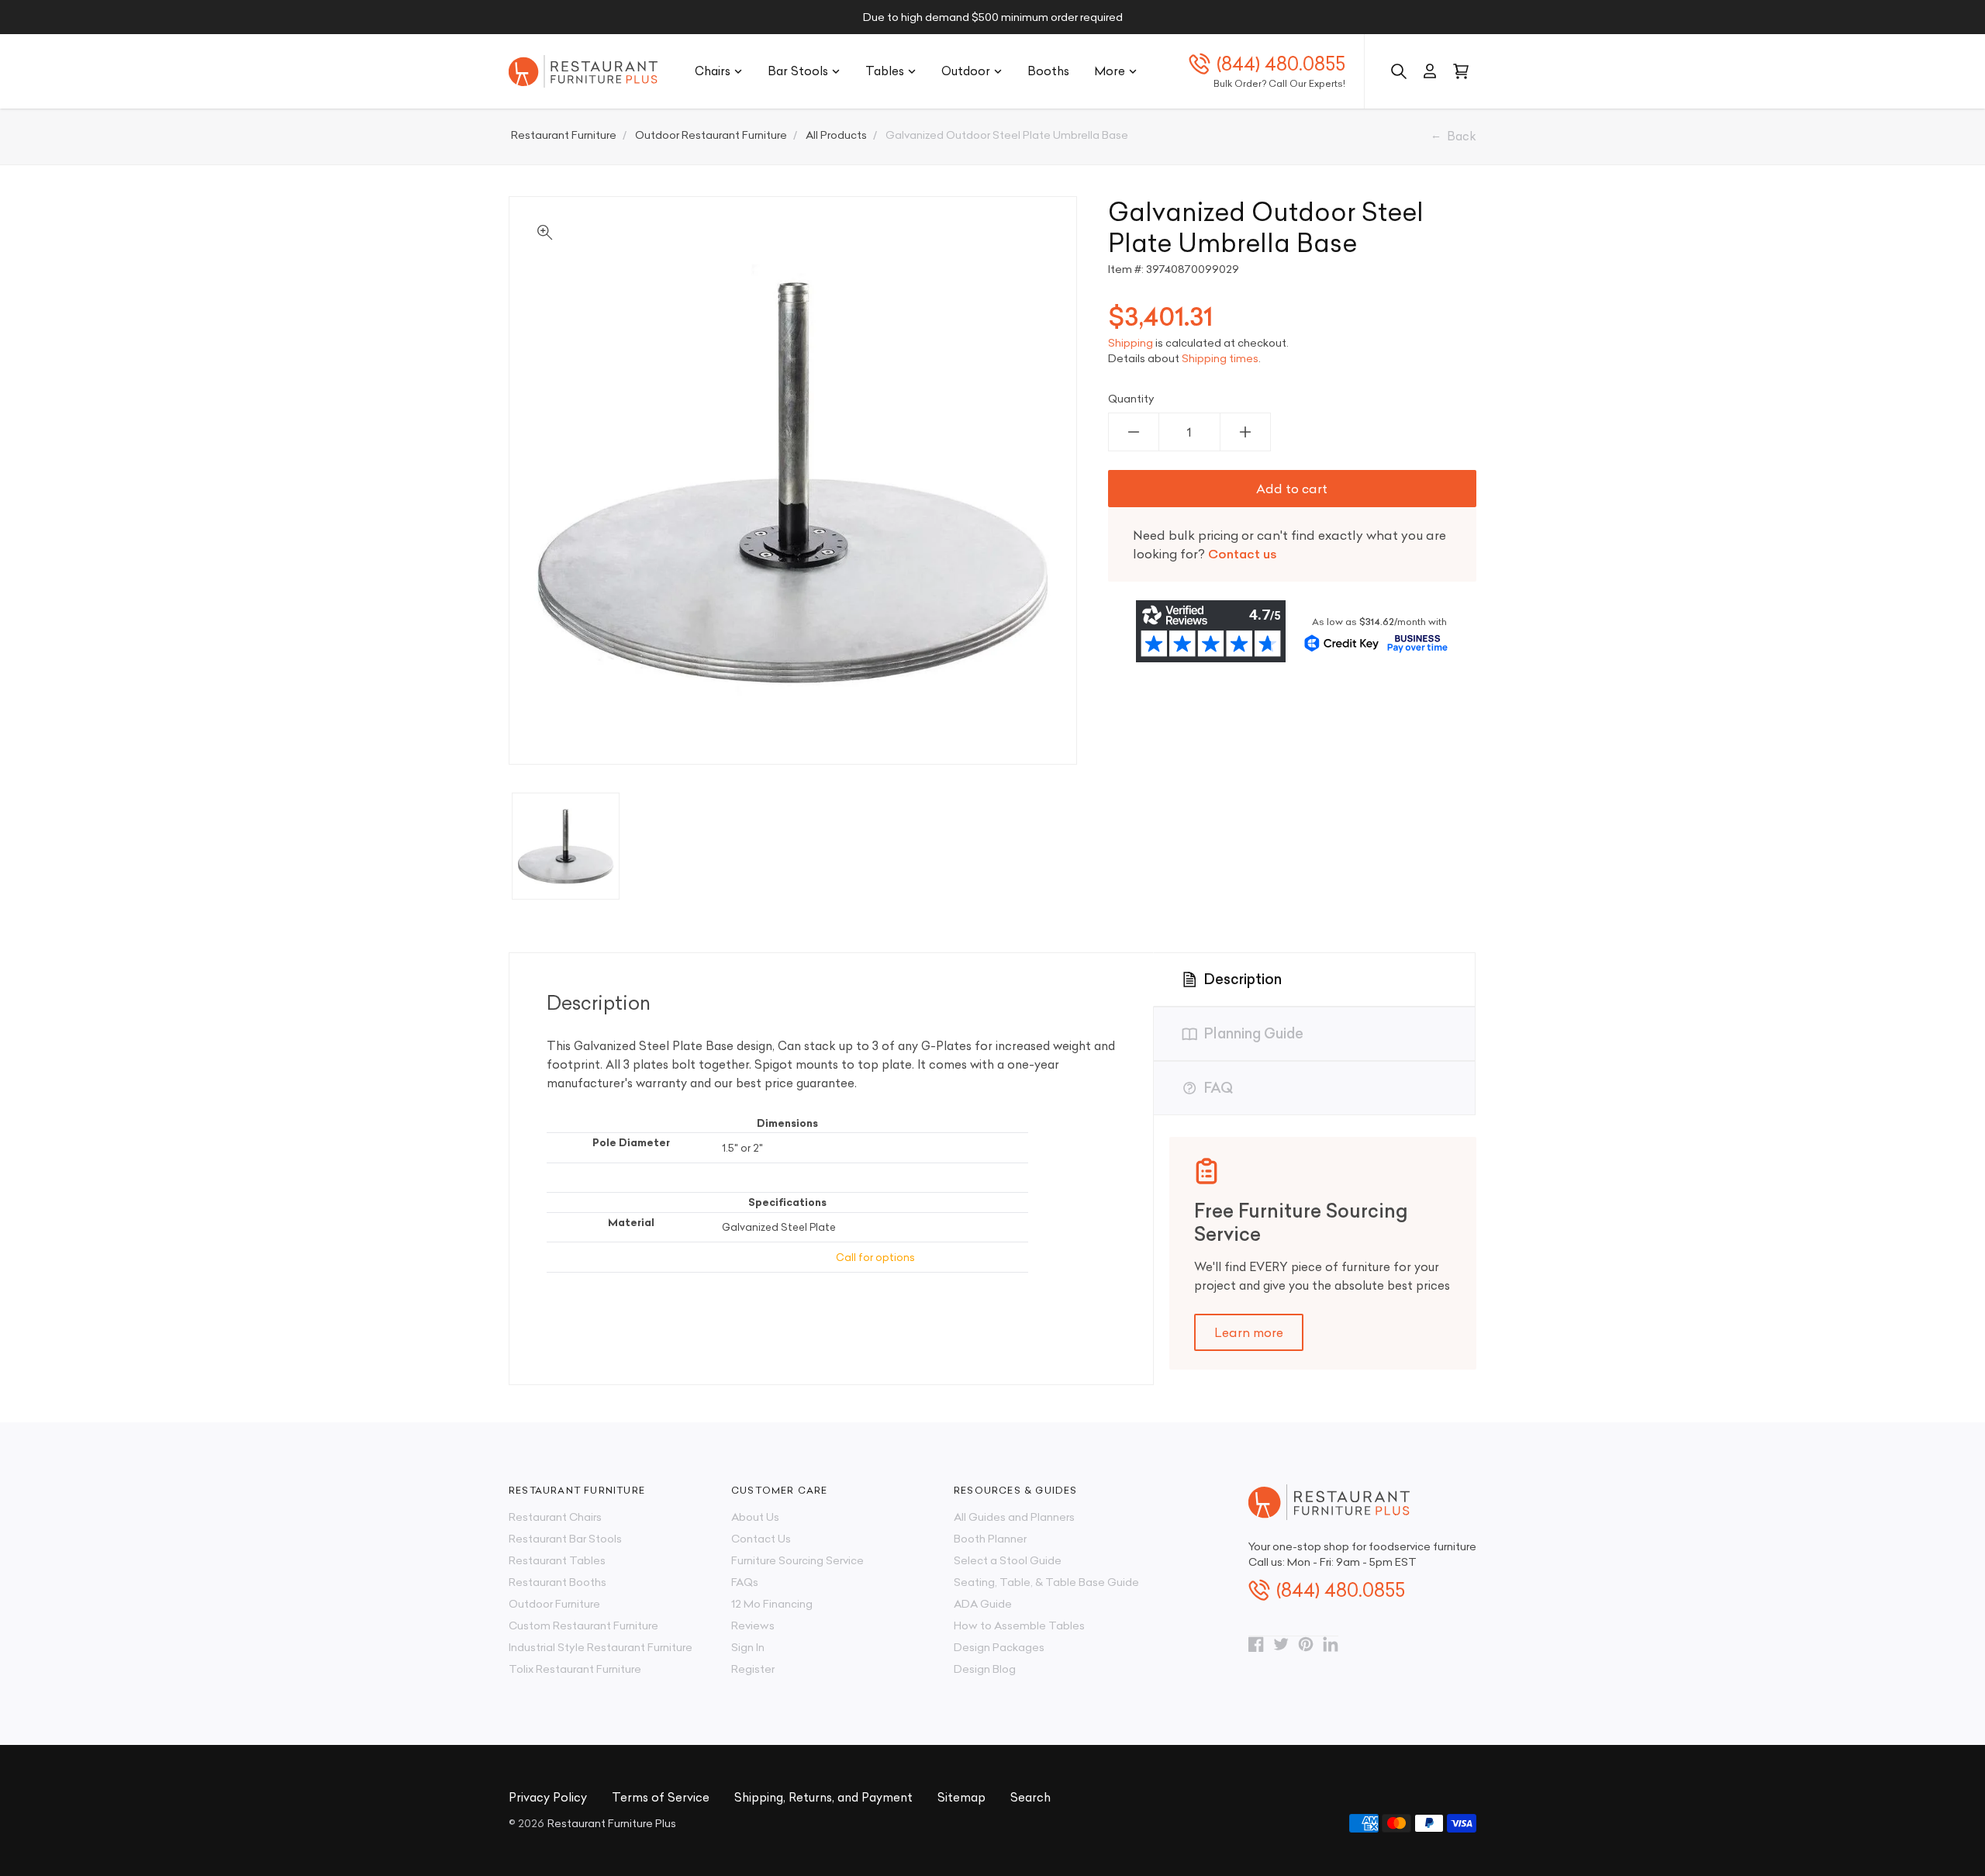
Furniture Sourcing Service (797, 1560)
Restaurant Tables (557, 1560)
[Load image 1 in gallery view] (566, 846)
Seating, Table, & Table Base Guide (1046, 1582)
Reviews (753, 1626)
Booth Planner (990, 1539)
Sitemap (961, 1797)
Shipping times (1220, 358)
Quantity (1131, 399)
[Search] (1399, 71)
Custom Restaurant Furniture (583, 1626)
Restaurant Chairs (555, 1517)
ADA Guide (983, 1604)
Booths (1048, 71)
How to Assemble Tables (1019, 1626)
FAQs (745, 1582)
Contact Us (761, 1539)
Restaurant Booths (558, 1582)
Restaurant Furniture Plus (612, 1823)
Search (1030, 1797)
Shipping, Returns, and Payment (823, 1797)
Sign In (748, 1647)
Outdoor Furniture (554, 1604)
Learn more (1249, 1332)
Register (753, 1669)
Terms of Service (661, 1797)
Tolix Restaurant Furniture (575, 1669)
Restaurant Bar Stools (565, 1539)
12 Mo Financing (772, 1604)
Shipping (1131, 343)
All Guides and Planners (1014, 1517)
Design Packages (999, 1647)
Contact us (1243, 554)
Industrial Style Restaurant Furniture (601, 1647)
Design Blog (985, 1669)
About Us (755, 1517)
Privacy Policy (548, 1797)
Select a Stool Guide (1008, 1560)
